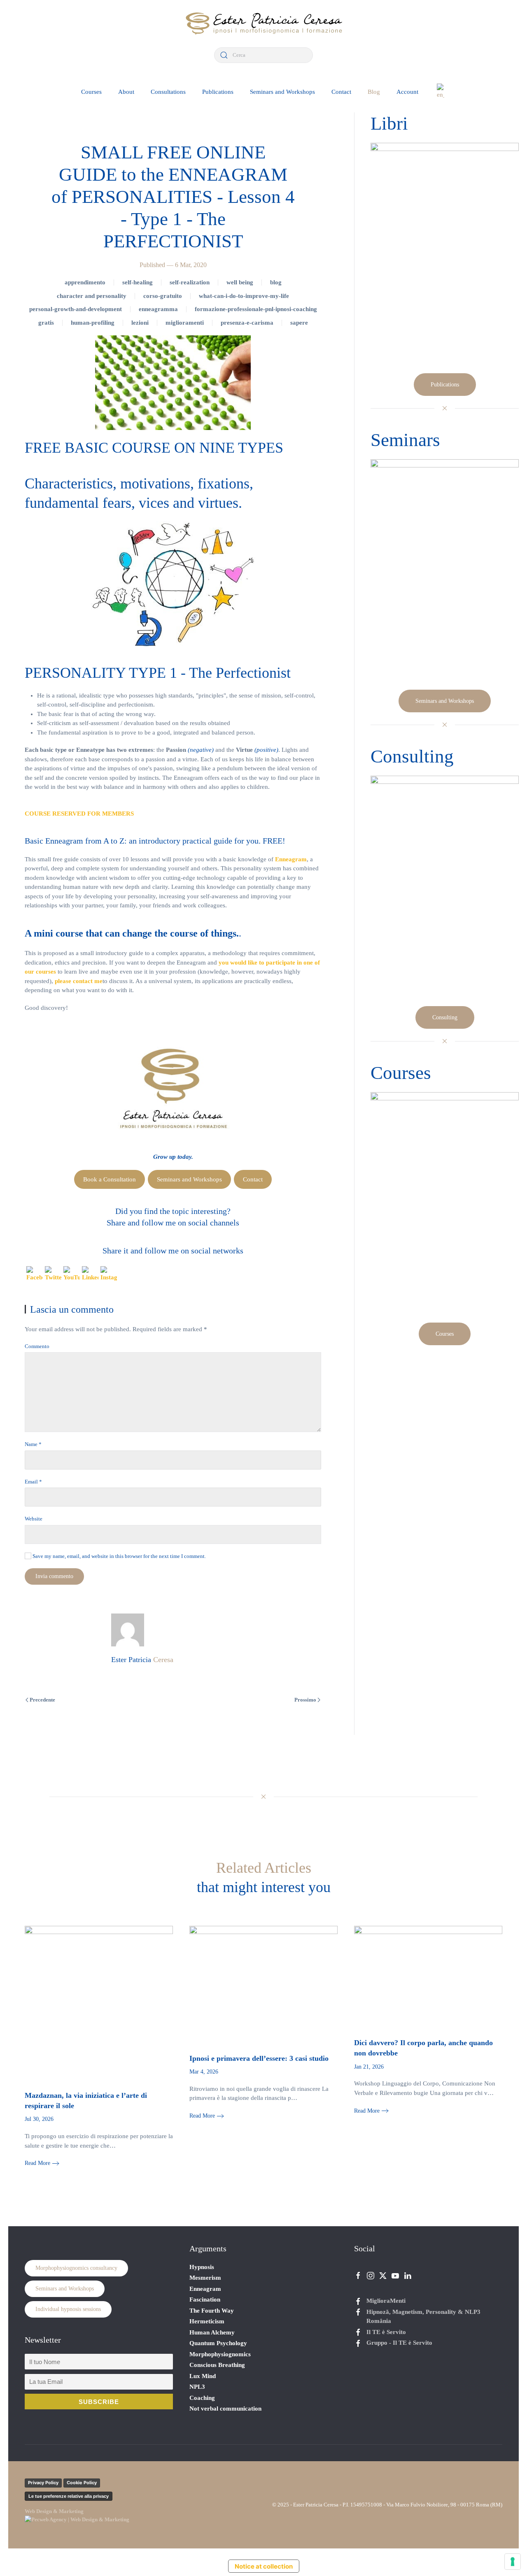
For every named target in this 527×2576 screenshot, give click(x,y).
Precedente (42, 1700)
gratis (46, 323)
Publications (218, 92)
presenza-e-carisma (247, 323)
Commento (37, 1346)
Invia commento (54, 1576)
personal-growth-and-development (76, 309)
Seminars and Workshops (282, 92)
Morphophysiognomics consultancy (76, 2268)
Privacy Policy (43, 2483)
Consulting (445, 1017)
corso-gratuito (163, 296)
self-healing (138, 282)
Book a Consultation (110, 1179)
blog (276, 282)
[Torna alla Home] (263, 24)
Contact (341, 92)
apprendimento (85, 282)
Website (34, 1519)
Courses (91, 92)
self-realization (190, 282)
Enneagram (291, 859)
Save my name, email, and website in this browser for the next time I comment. (119, 1556)
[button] (441, 92)
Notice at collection (264, 2566)
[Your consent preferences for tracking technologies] (513, 2562)
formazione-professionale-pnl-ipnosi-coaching (256, 309)
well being (240, 282)
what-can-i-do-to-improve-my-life (244, 296)
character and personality (92, 296)
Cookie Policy (82, 2483)
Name (33, 1444)
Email (33, 1482)
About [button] (126, 92)
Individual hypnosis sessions (68, 2309)
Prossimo (305, 1700)
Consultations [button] (168, 92)
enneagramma (158, 309)
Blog (374, 92)
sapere (299, 323)
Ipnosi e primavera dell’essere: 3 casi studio (259, 2058)
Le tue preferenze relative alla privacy (69, 2496)
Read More (37, 2163)
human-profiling (93, 323)
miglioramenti (185, 323)
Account (407, 92)
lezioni (140, 323)
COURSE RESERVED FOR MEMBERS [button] (79, 814)
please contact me (79, 981)
